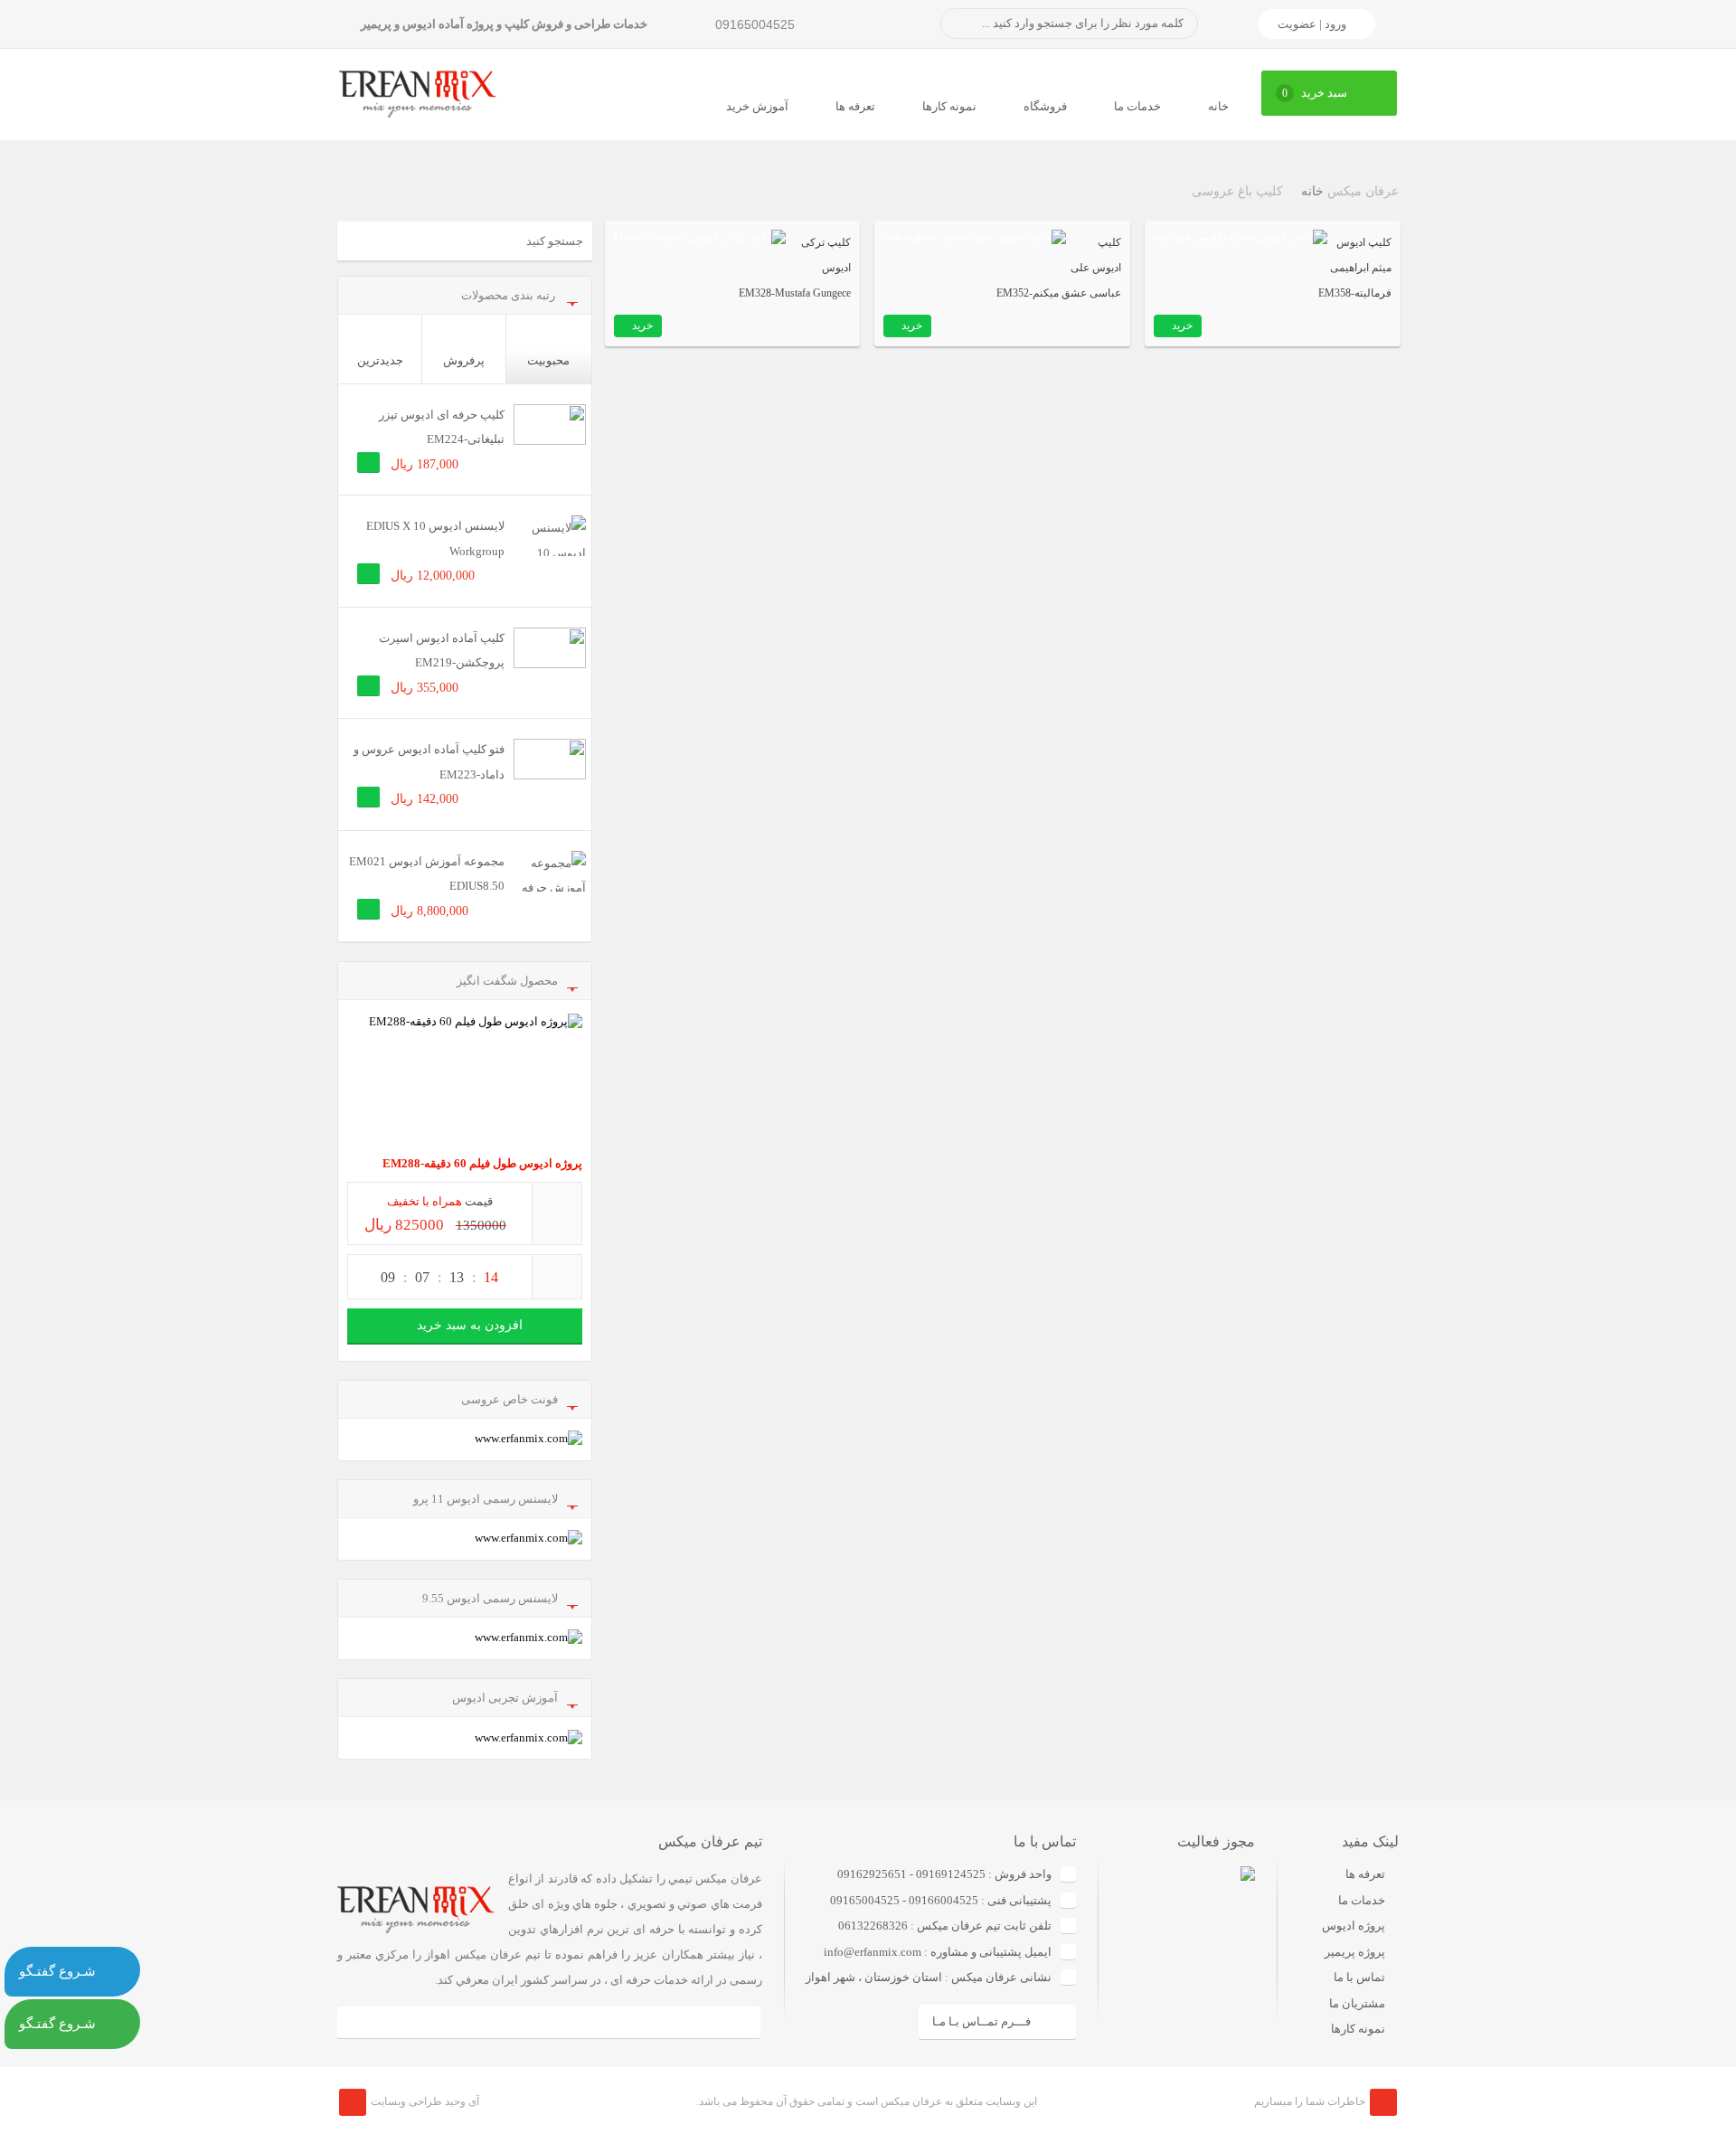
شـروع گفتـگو (57, 1971)
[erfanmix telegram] (489, 2022)
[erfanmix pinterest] (730, 2022)
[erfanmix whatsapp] (609, 2022)
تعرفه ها (855, 106)
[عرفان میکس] (418, 92)
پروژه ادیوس (1354, 1926)
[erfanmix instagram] (548, 2022)
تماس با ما (1359, 1977)
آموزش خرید (757, 106)
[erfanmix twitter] (670, 2022)
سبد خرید (1315, 93)
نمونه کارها (949, 106)
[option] (1177, 1953)
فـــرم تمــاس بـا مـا (981, 2021)
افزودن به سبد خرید (470, 1325)
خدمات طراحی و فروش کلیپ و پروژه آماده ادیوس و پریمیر (504, 24)
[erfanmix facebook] (368, 2022)
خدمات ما (1137, 106)
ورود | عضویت (1312, 24)
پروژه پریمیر (1355, 1952)
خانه (1218, 106)
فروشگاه (1045, 106)
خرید (1182, 326)
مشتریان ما (1357, 2003)
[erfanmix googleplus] (428, 2022)
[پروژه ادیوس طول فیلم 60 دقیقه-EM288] (465, 1080)
